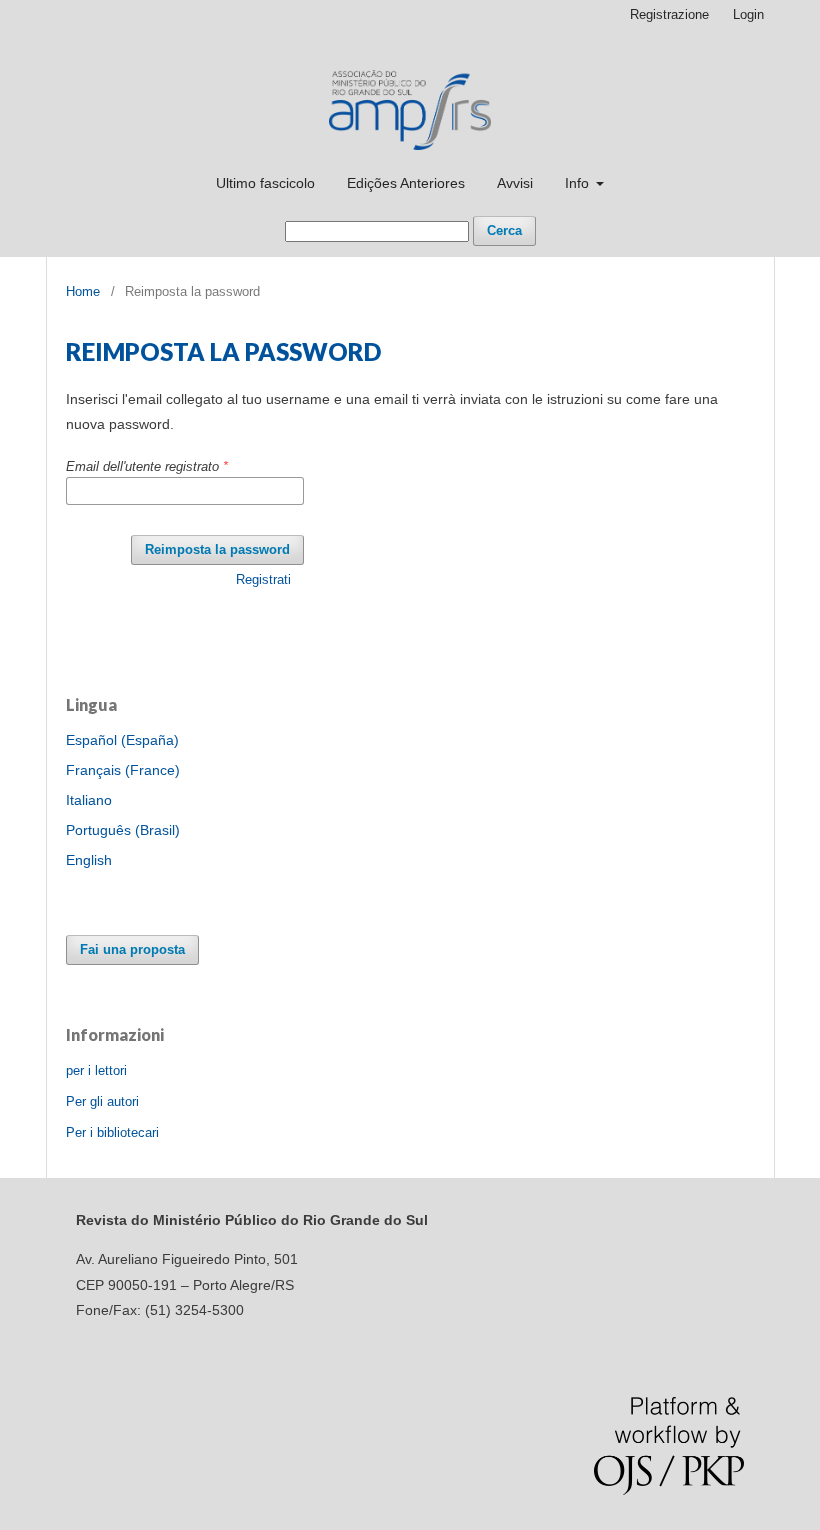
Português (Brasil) (123, 830)
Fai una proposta (132, 949)
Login (748, 14)
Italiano (89, 800)
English (89, 860)
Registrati (263, 579)
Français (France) (123, 770)
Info (579, 183)
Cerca (504, 230)
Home (83, 291)
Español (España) (122, 740)
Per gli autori (102, 1101)
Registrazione (669, 14)
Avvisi (515, 183)
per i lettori (96, 1070)
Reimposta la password (217, 549)
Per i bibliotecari (112, 1132)
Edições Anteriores (406, 183)
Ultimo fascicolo (265, 183)
